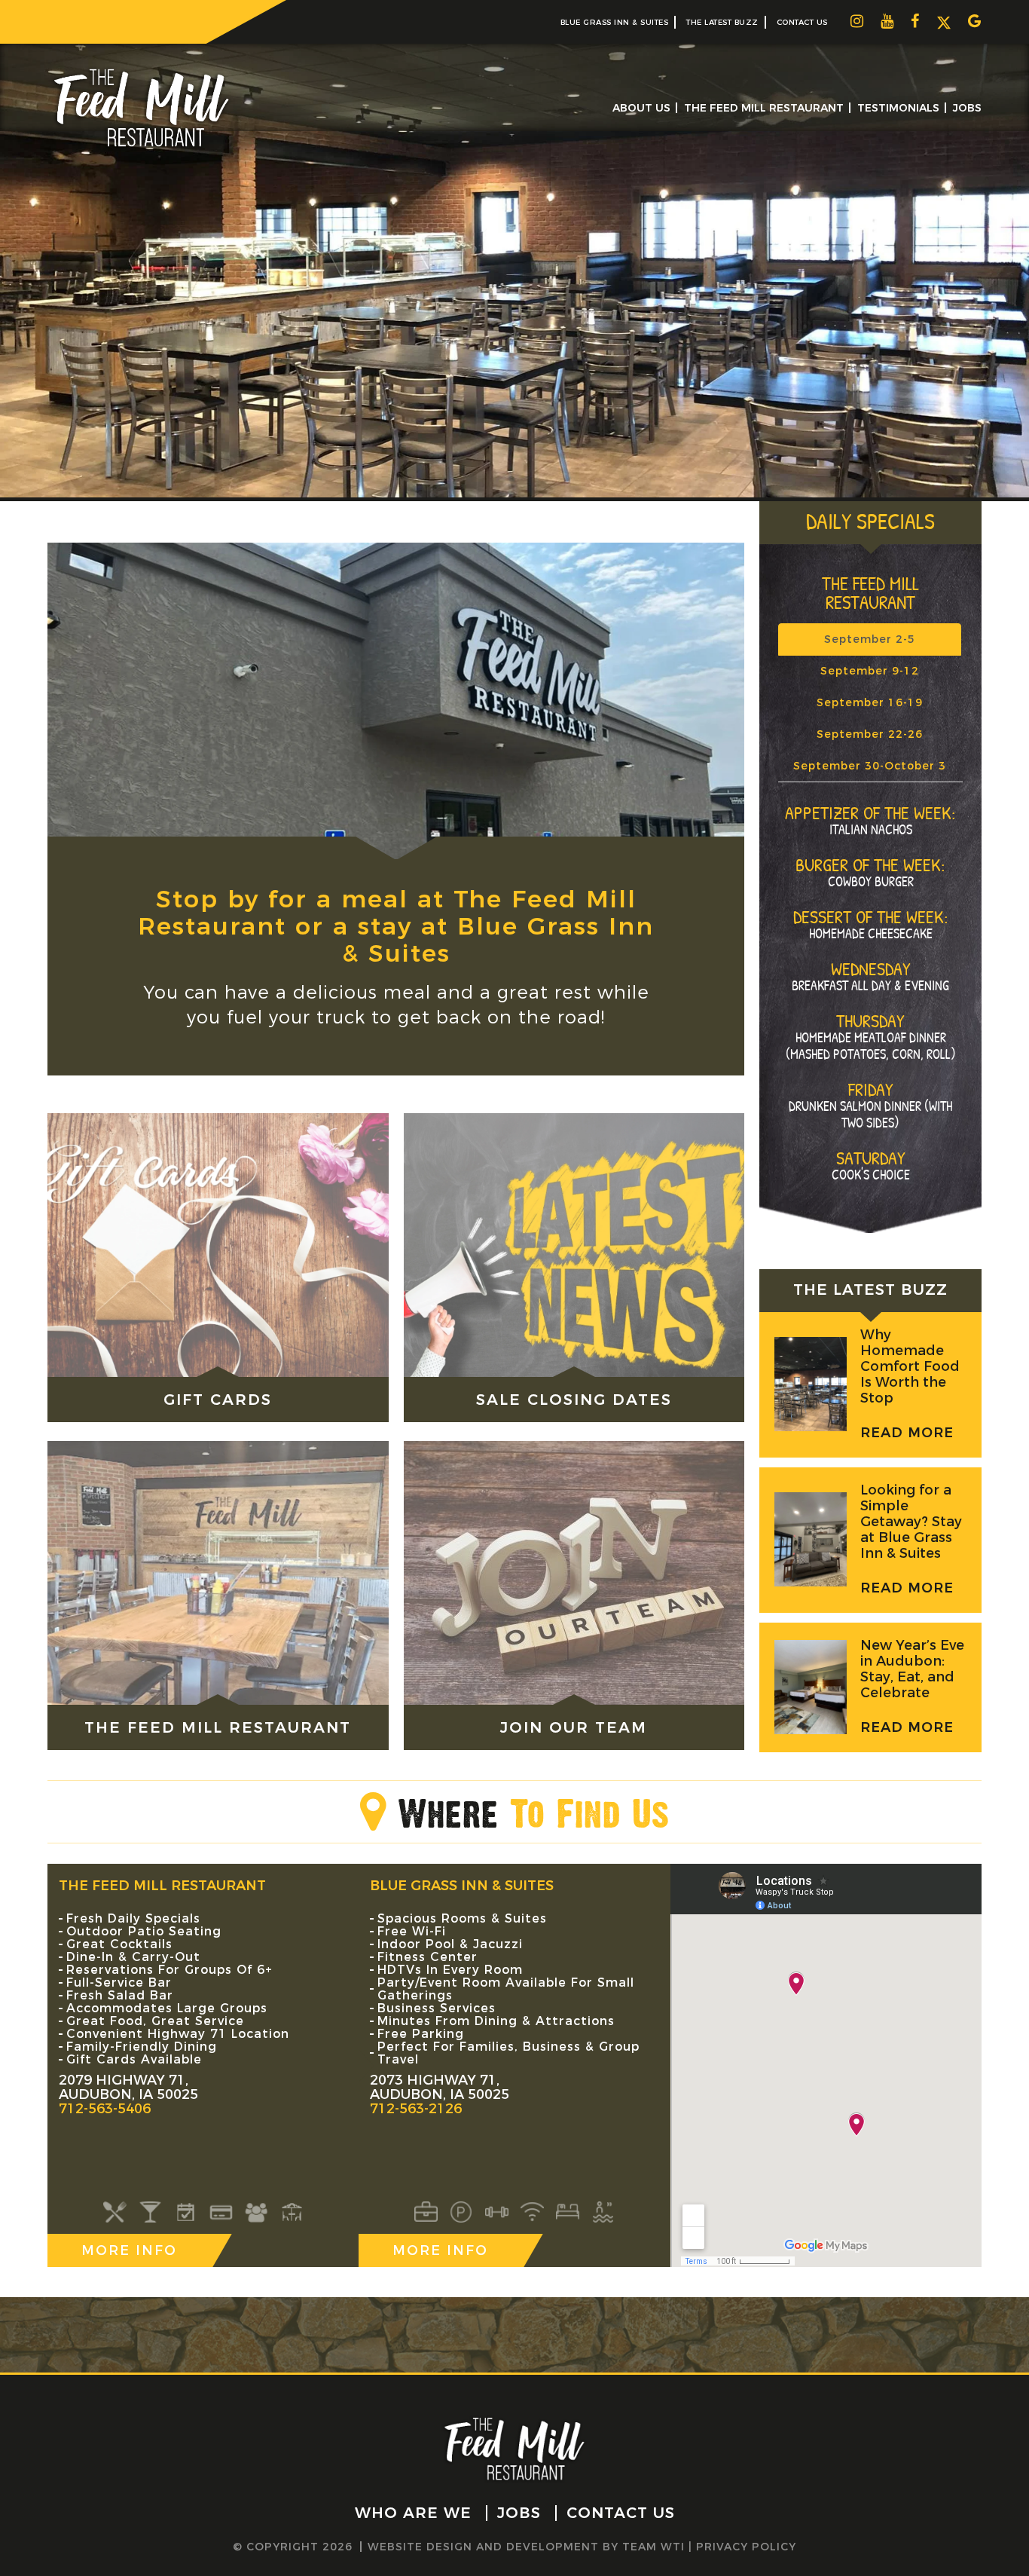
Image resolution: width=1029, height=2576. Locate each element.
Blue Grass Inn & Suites (615, 22)
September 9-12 (870, 671)
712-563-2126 (416, 2109)
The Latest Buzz (722, 22)
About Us (641, 108)
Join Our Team (574, 1727)
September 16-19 (870, 702)
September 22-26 (870, 734)
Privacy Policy (746, 2547)
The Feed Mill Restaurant (764, 108)
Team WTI (653, 2547)
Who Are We (413, 2513)
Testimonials (898, 108)
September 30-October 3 (870, 766)
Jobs (967, 108)
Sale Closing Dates (574, 1400)
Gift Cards (218, 1400)
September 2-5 (870, 639)
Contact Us (802, 22)
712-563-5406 (105, 2109)
